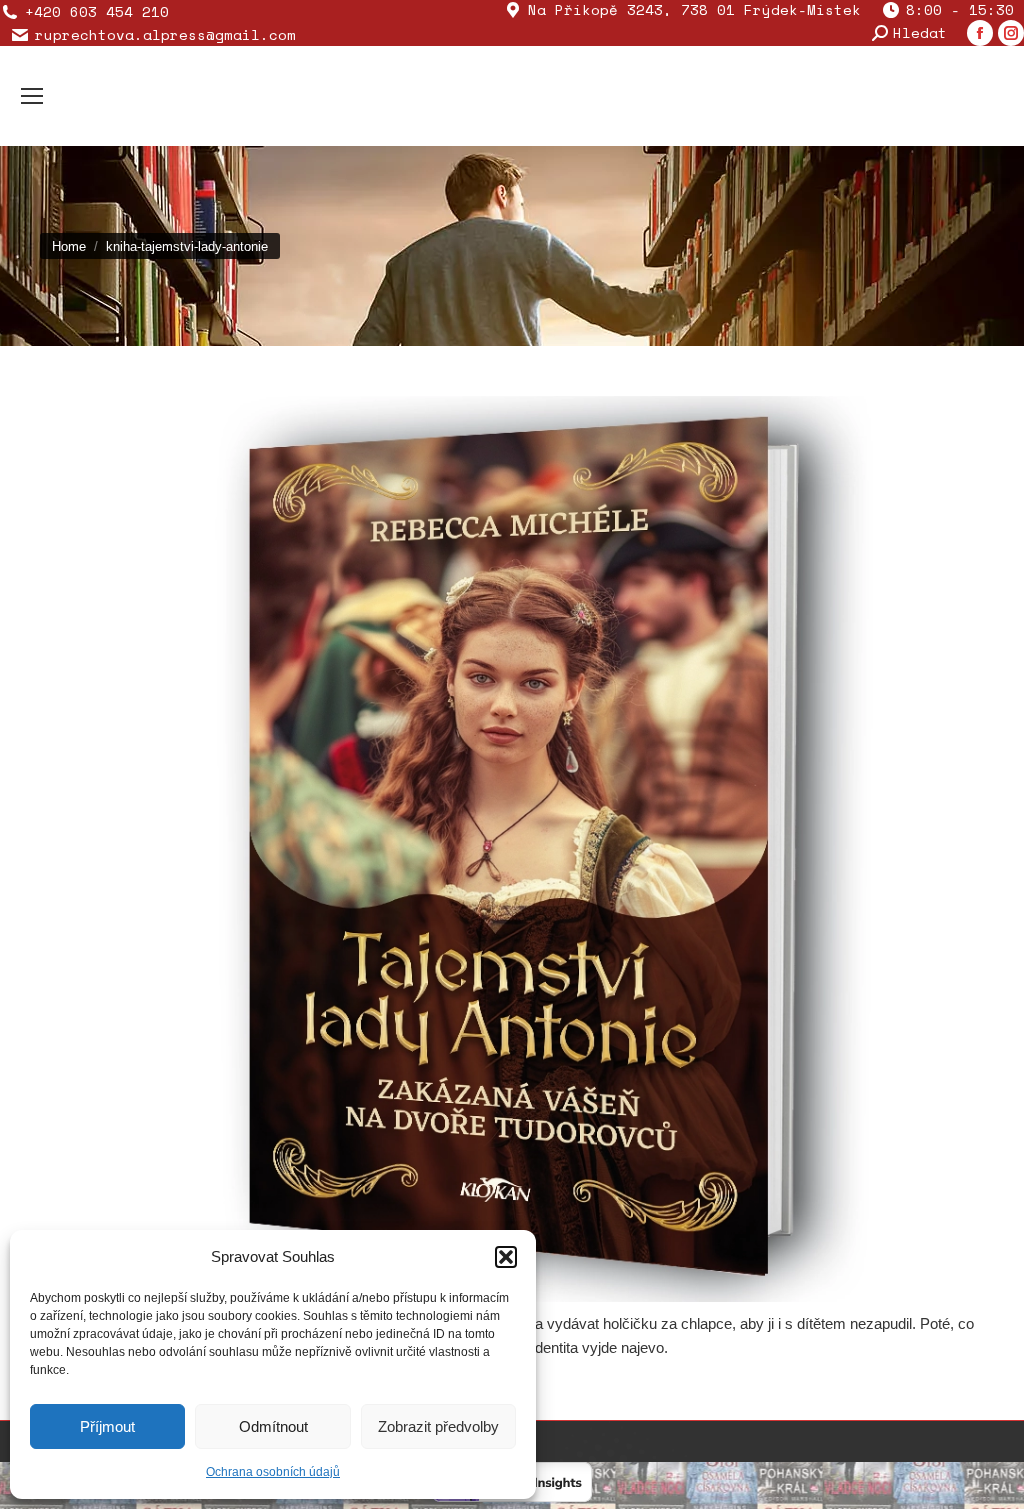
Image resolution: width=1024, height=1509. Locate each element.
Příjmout (107, 1426)
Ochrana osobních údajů (273, 1472)
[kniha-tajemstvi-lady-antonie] (512, 849)
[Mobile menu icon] (32, 96)
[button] (506, 1257)
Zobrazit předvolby (438, 1426)
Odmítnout (273, 1426)
